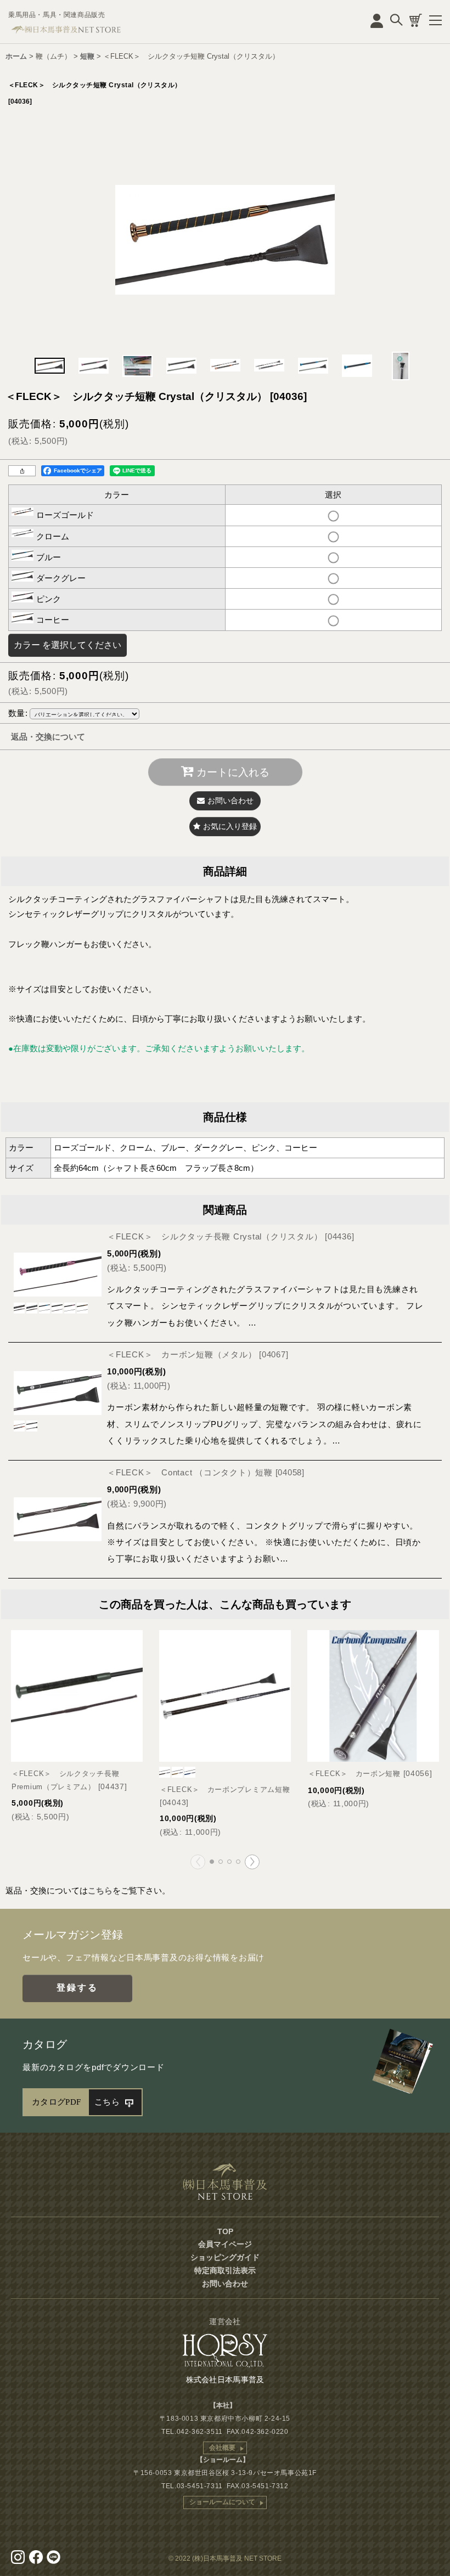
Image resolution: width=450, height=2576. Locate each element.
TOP (225, 2231)
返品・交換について (48, 737)
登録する (78, 1988)
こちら (100, 1890)
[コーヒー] (225, 239)
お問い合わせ (225, 2284)
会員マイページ (225, 2244)
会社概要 (222, 2448)
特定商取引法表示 (225, 2270)
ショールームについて (222, 2502)
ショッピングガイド (225, 2257)
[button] (49, 366)
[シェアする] (22, 471)
